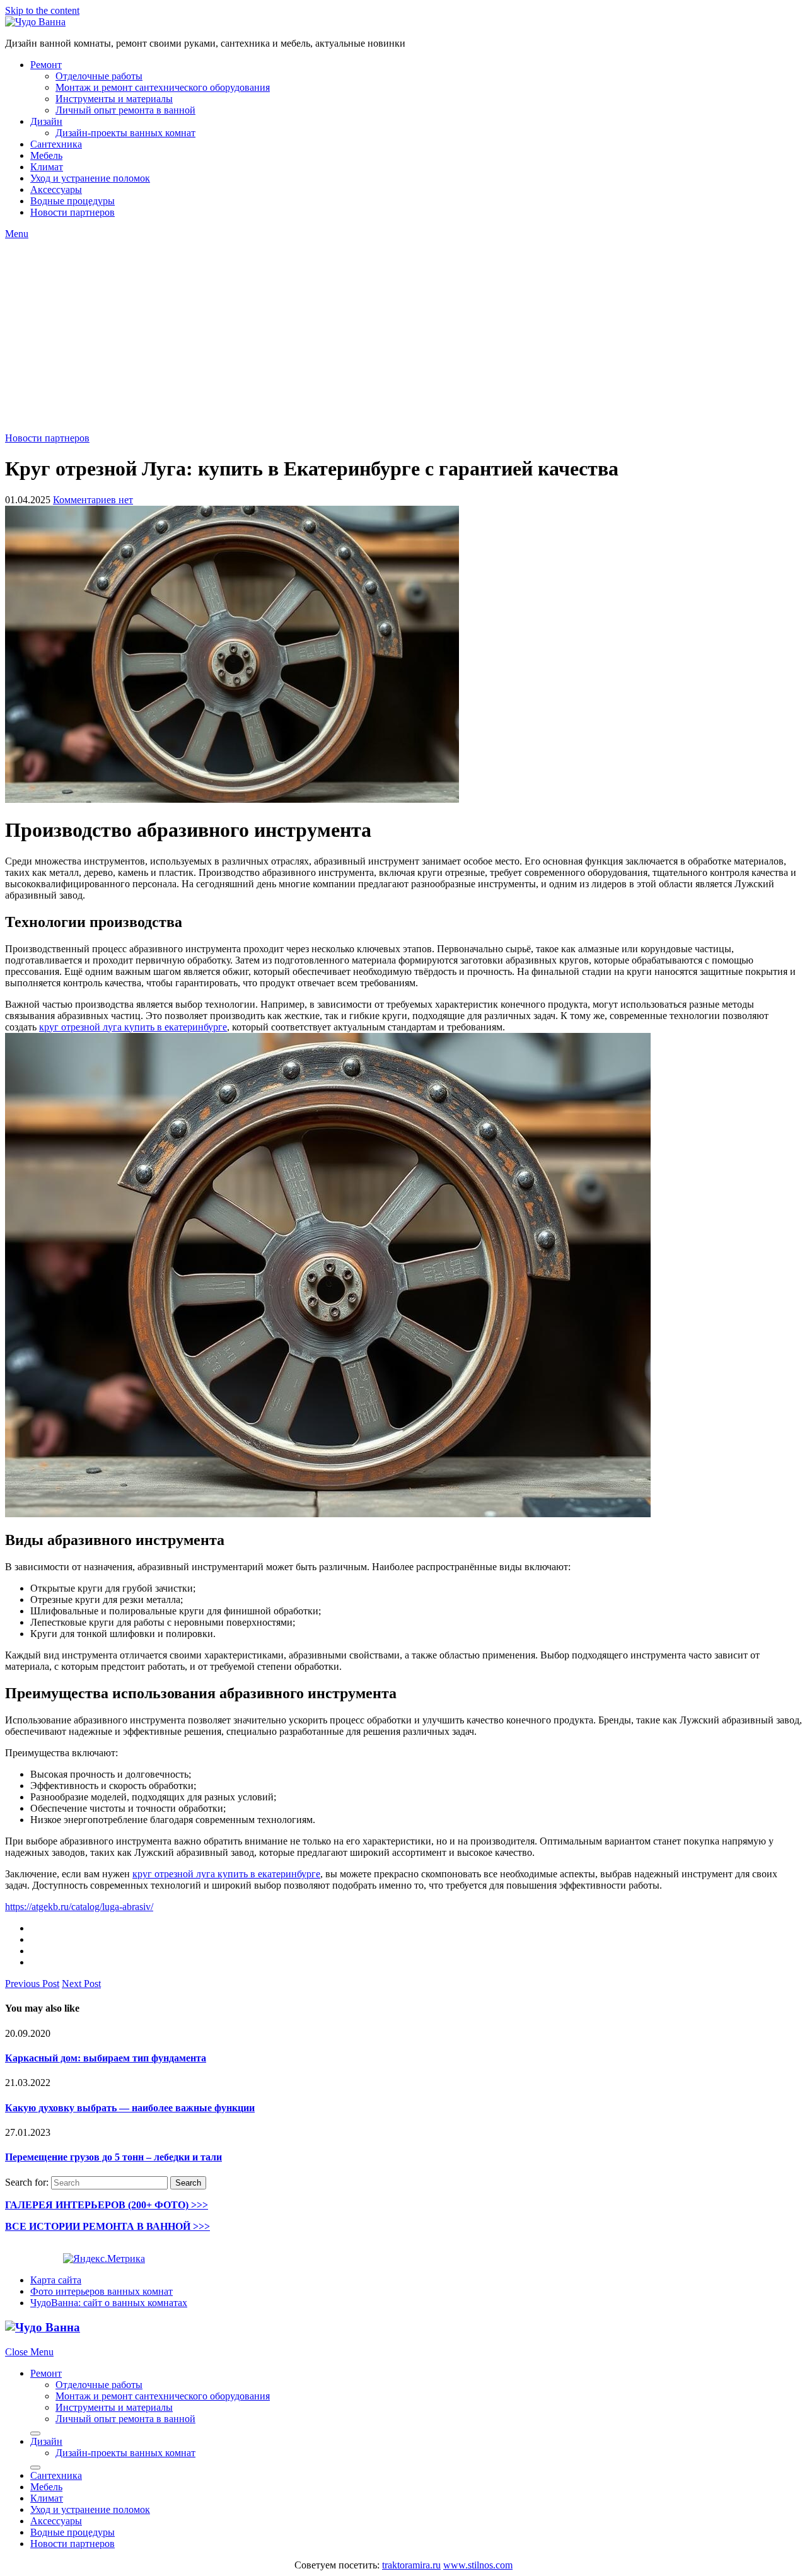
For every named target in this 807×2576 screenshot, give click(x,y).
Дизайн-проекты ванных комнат (125, 133)
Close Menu (29, 2352)
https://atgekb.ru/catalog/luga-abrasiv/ (79, 1907)
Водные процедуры (73, 201)
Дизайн (46, 121)
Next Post (81, 1984)
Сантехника (56, 144)
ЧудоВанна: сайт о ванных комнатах (109, 2303)
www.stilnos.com (478, 2565)
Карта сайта (56, 2280)
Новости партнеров (73, 212)
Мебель (46, 155)
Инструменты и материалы (114, 99)
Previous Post (32, 1984)
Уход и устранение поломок (90, 178)
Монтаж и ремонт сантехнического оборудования (163, 87)
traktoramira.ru (411, 2565)
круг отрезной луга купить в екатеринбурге (133, 1027)
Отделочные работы (99, 76)
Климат (47, 167)
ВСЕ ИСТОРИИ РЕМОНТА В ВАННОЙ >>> (107, 2226)
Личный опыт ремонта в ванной (125, 110)
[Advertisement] (403, 334)
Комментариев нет (93, 500)
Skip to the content (42, 10)
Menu (17, 234)
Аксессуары (56, 189)
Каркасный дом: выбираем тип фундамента (106, 2058)
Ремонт (46, 65)
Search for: (27, 2182)
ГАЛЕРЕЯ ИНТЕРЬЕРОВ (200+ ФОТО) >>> (107, 2205)
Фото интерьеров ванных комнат (102, 2291)
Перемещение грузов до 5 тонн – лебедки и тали (113, 2157)
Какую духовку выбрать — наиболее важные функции (130, 2108)
